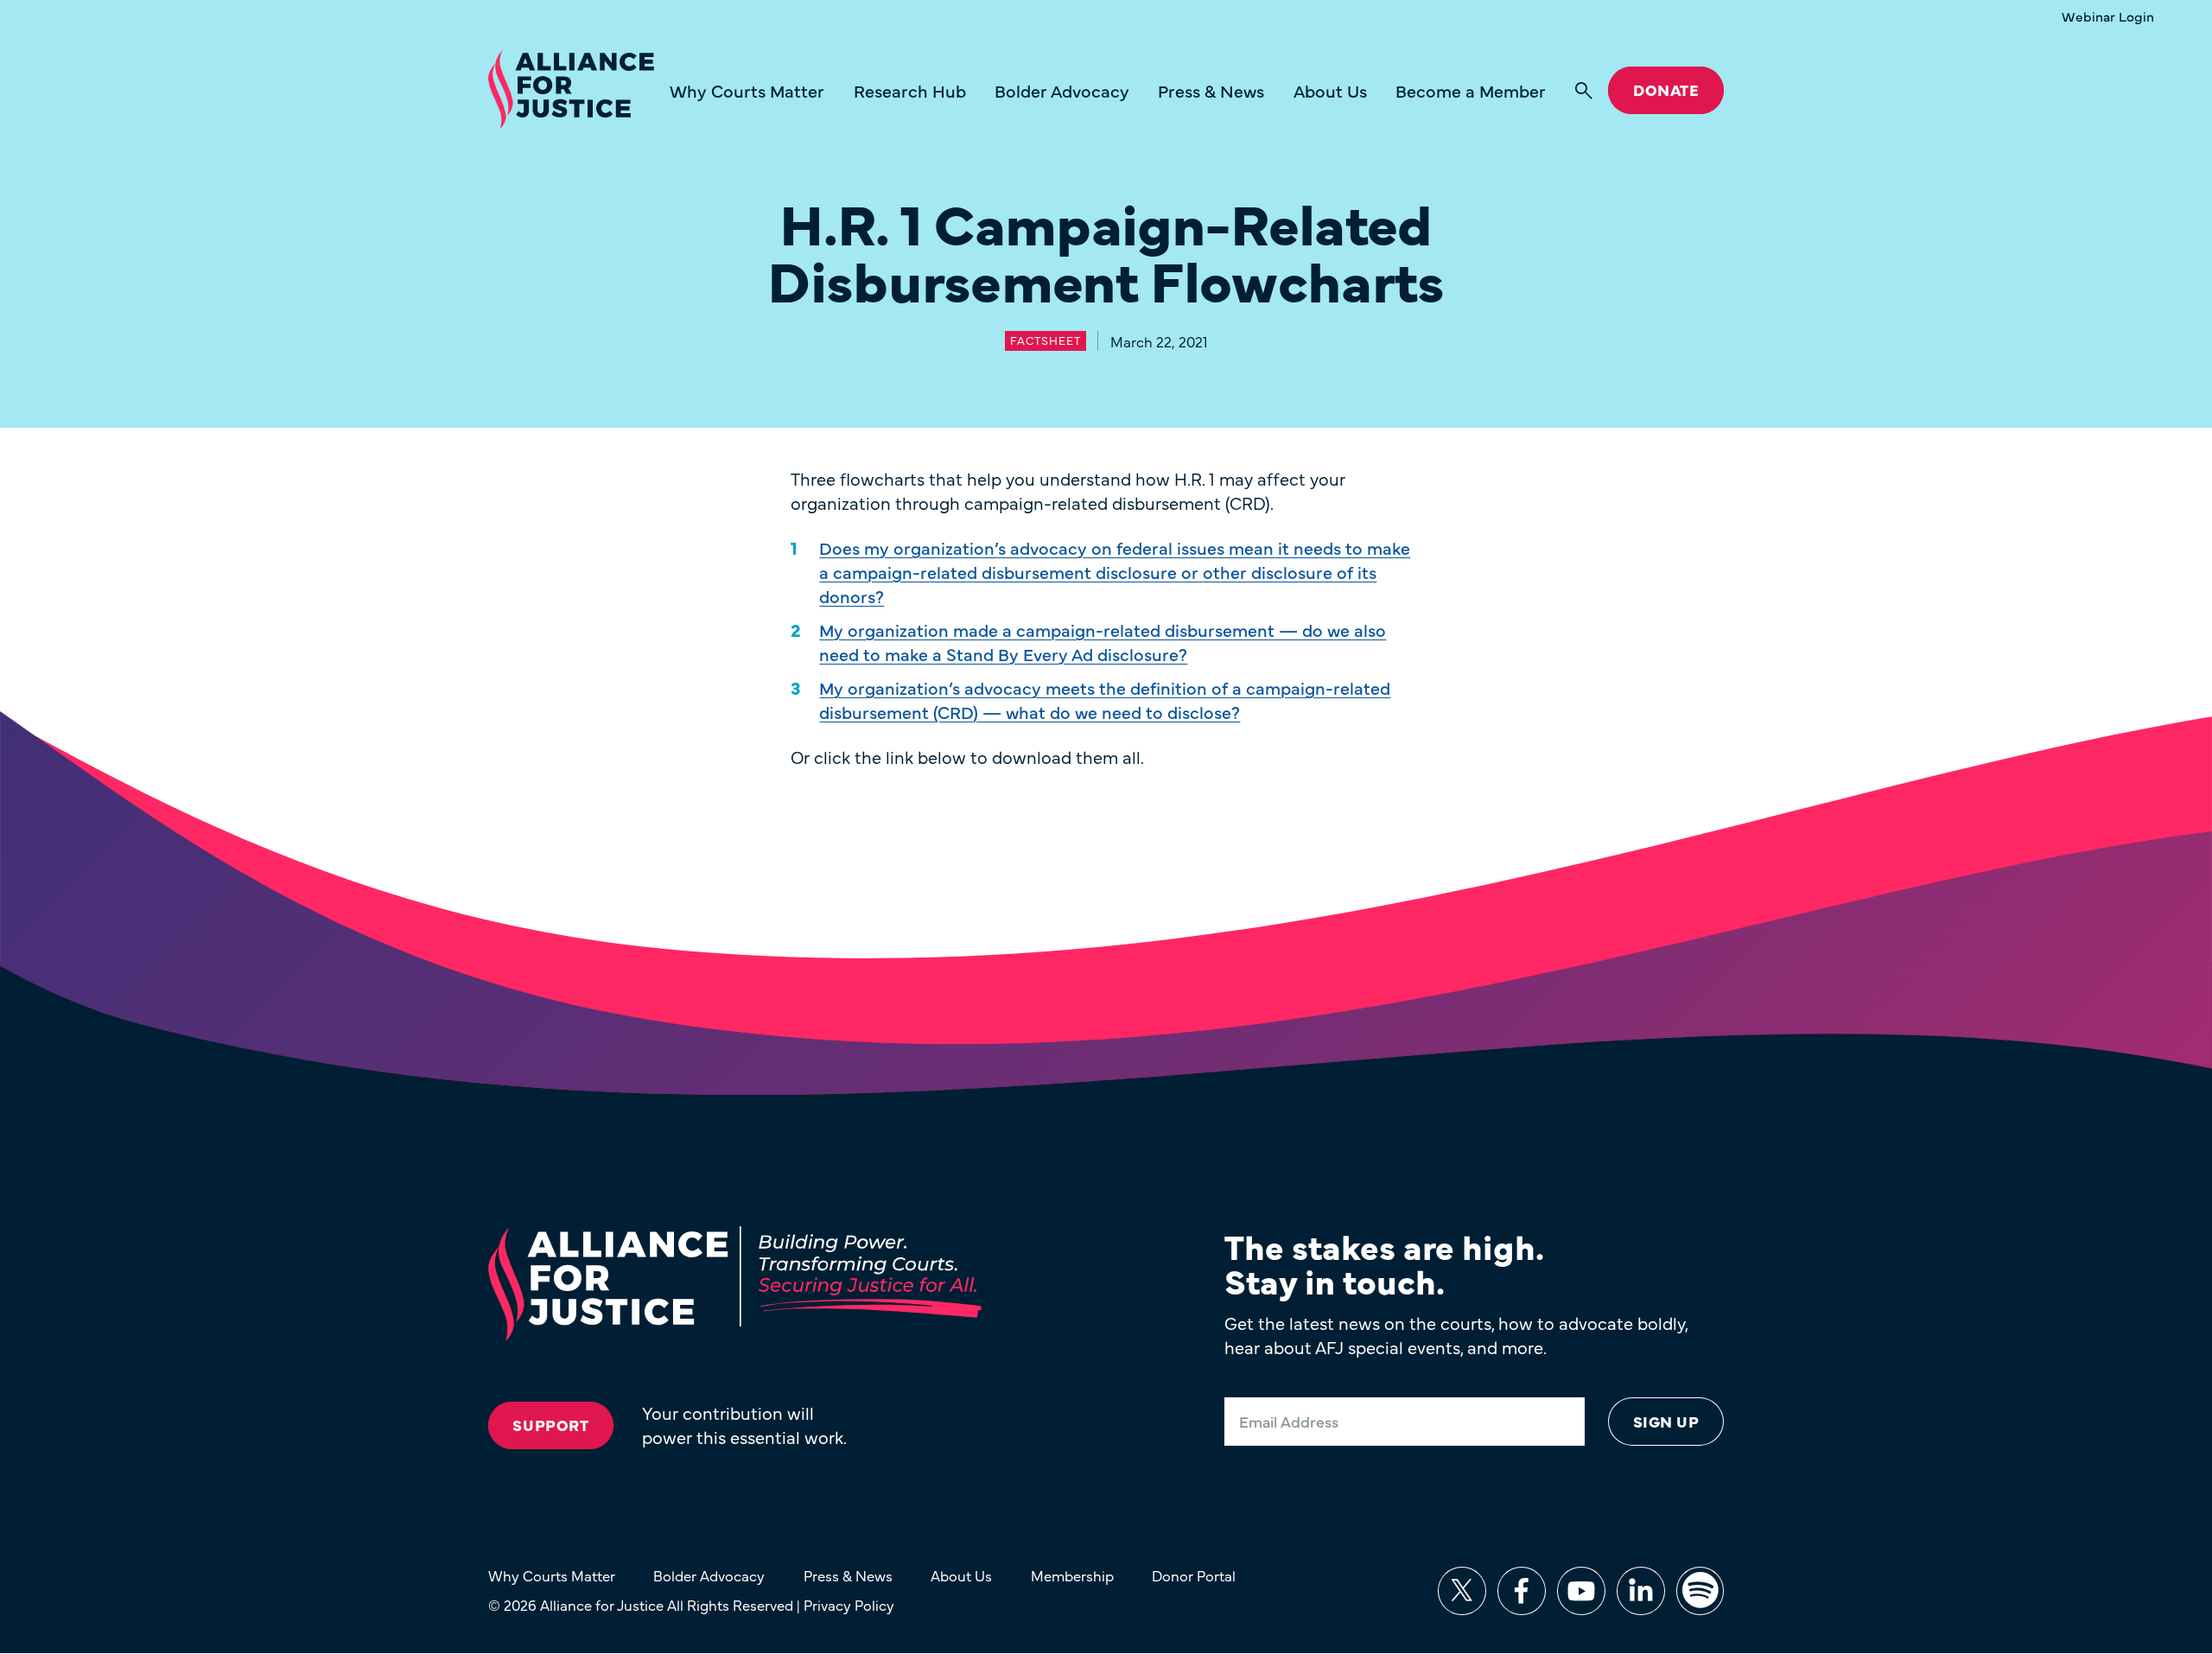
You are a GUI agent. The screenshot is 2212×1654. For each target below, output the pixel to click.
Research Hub (910, 90)
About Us (1330, 90)
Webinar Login (2108, 16)
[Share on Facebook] (1522, 1591)
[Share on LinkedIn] (1641, 1591)
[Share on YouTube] (1581, 1591)
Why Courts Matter (747, 90)
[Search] (1584, 91)
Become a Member (1471, 90)
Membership (1072, 1575)
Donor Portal (1194, 1575)
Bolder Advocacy (1062, 90)
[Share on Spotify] (1700, 1591)
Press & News (1211, 90)
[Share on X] (1462, 1591)
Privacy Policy (849, 1604)
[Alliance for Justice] (571, 90)
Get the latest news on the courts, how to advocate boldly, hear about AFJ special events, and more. (1456, 1335)
